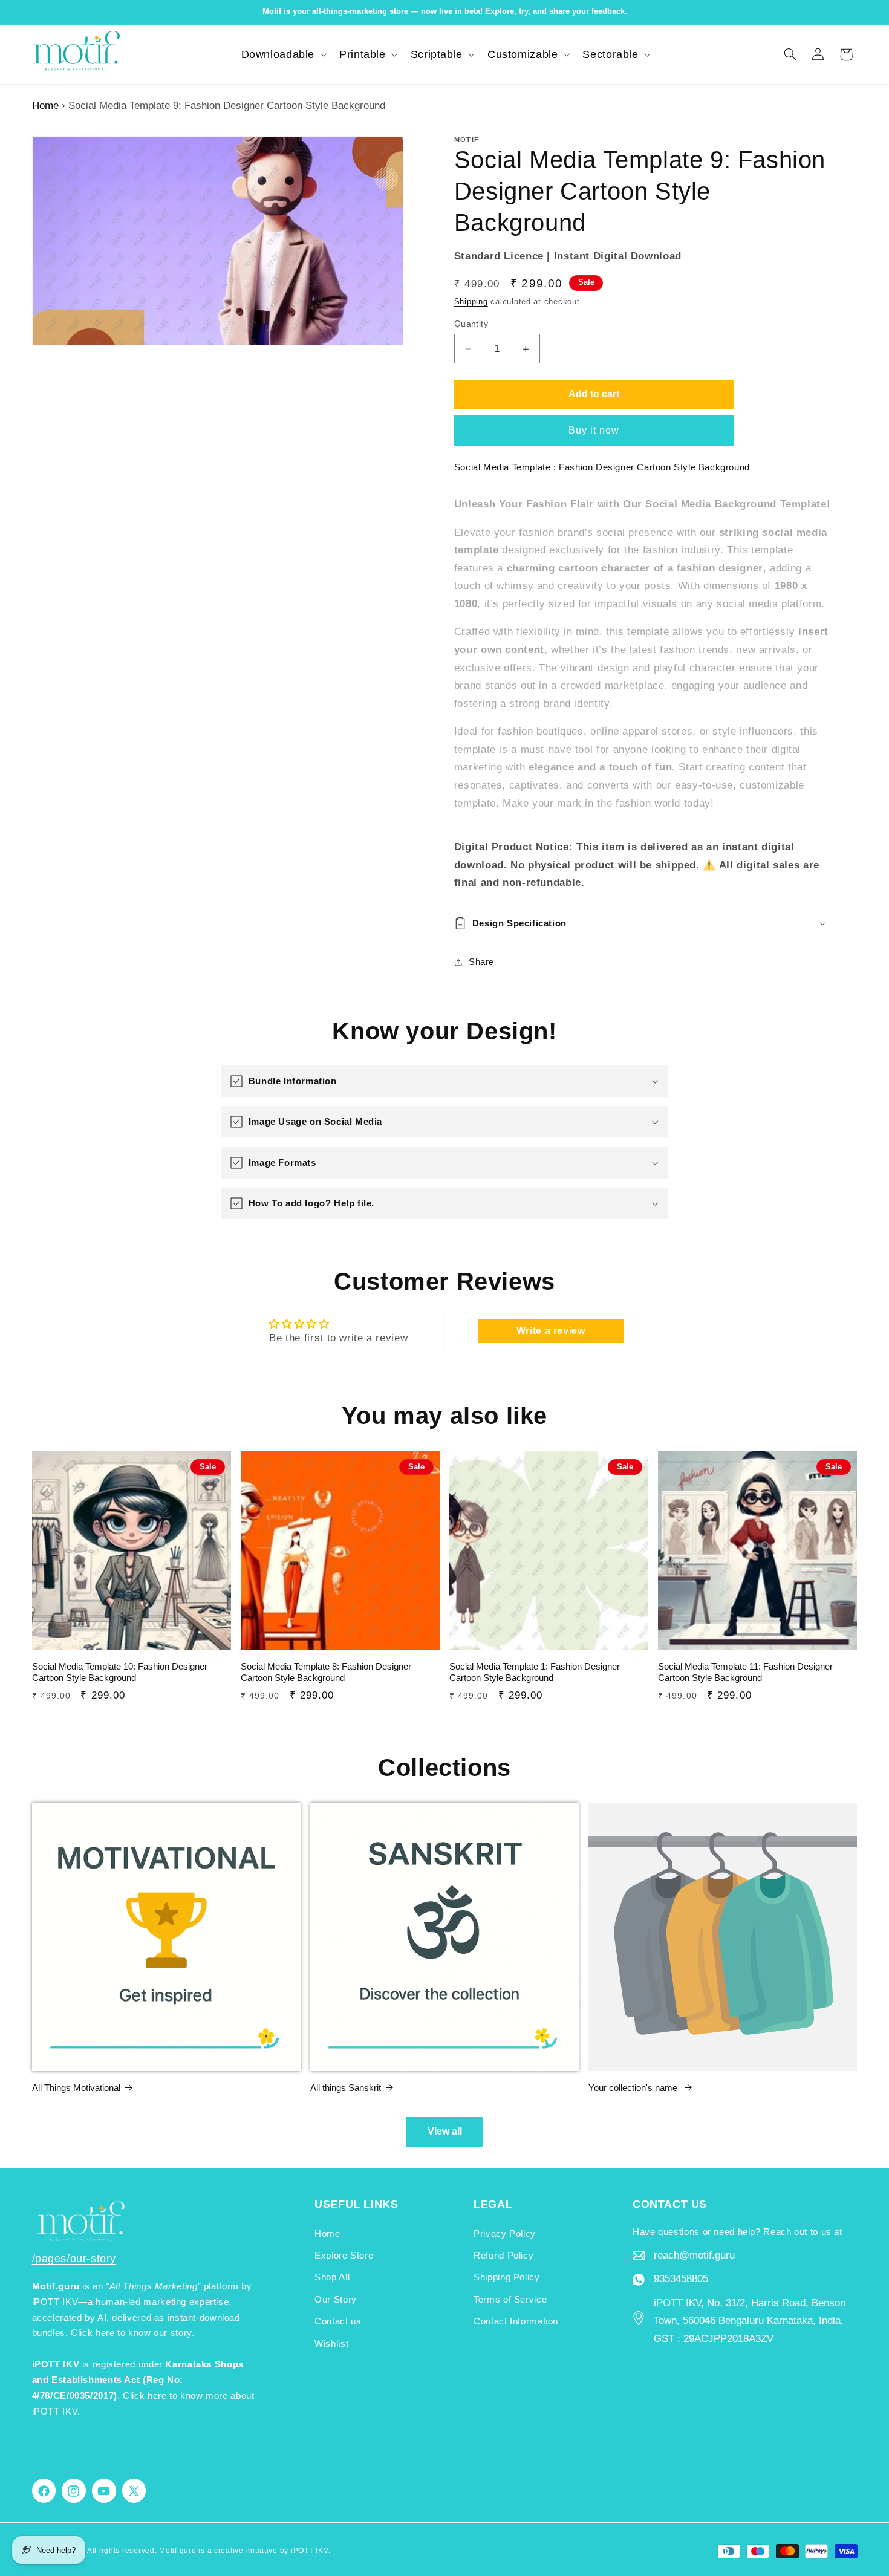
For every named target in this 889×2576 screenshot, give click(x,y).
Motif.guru (177, 2551)
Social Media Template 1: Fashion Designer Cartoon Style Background (535, 1672)
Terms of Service (510, 2300)
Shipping (471, 302)
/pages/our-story (74, 2259)
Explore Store (344, 2256)
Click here (145, 2396)
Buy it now (594, 430)
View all (445, 2131)
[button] (283, 54)
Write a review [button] (551, 1331)
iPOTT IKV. (311, 2551)
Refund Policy (503, 2256)
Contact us (338, 2321)
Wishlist (331, 2344)
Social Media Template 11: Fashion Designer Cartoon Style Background (745, 1672)
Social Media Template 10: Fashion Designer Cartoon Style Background (120, 1672)
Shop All (332, 2277)
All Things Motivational (76, 2088)
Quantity (471, 324)
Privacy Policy (505, 2234)
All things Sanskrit (346, 2088)
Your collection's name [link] (634, 2088)
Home (45, 106)
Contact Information (516, 2321)
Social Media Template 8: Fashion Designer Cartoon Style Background (326, 1672)
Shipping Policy (506, 2277)
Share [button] (481, 962)
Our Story (336, 2300)
